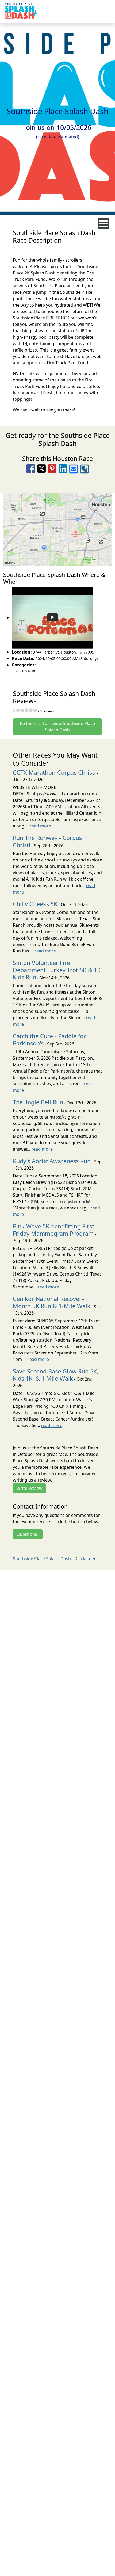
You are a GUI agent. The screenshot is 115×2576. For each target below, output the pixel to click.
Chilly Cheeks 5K (35, 904)
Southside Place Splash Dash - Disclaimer (54, 1559)
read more (40, 826)
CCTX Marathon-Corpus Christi (54, 772)
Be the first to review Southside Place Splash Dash (57, 727)
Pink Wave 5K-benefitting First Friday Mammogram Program (53, 1230)
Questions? (28, 1534)
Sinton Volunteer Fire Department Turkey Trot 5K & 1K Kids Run (57, 970)
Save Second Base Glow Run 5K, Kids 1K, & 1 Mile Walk (56, 1375)
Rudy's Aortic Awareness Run (52, 1161)
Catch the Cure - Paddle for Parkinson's (49, 1040)
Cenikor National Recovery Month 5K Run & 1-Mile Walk (52, 1302)
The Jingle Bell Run (38, 1102)
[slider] (26, 710)
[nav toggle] (103, 224)
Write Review (29, 1488)
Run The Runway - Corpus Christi (47, 841)
